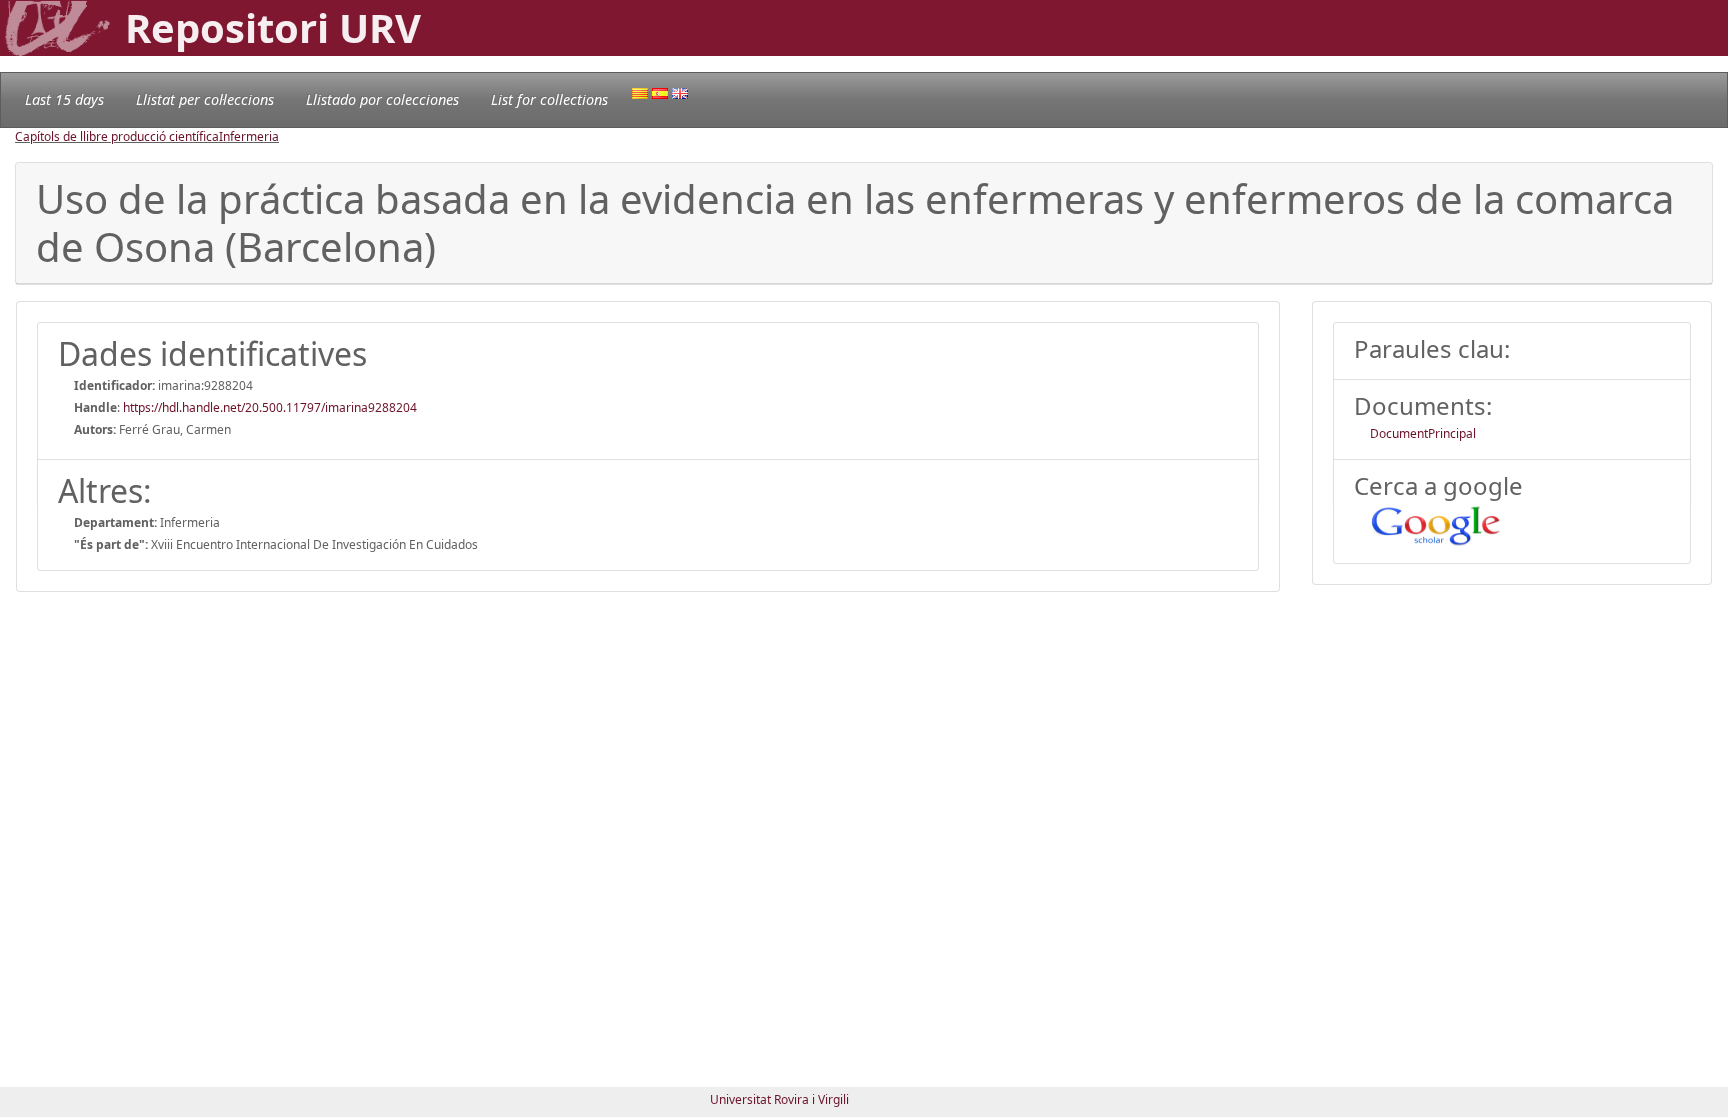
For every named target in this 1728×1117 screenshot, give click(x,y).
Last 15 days (64, 99)
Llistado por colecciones (382, 99)
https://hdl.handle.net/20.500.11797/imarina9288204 (270, 407)
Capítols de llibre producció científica (117, 136)
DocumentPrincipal (1423, 433)
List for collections (549, 99)
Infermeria (249, 136)
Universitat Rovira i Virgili (779, 1099)
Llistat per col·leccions (205, 99)
